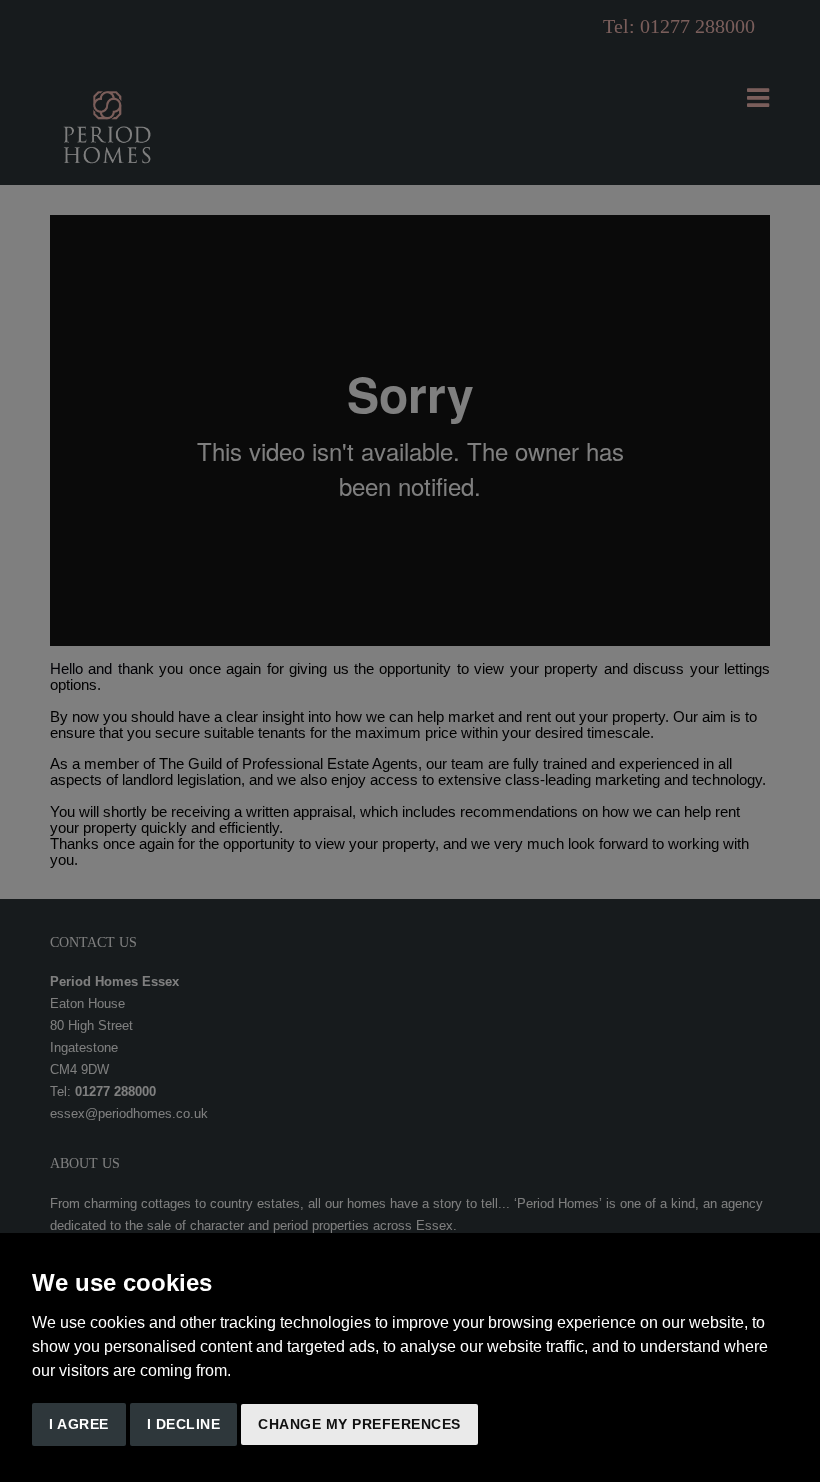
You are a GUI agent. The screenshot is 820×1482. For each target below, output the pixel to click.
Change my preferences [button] (359, 1424)
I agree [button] (79, 1424)
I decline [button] (184, 1424)
